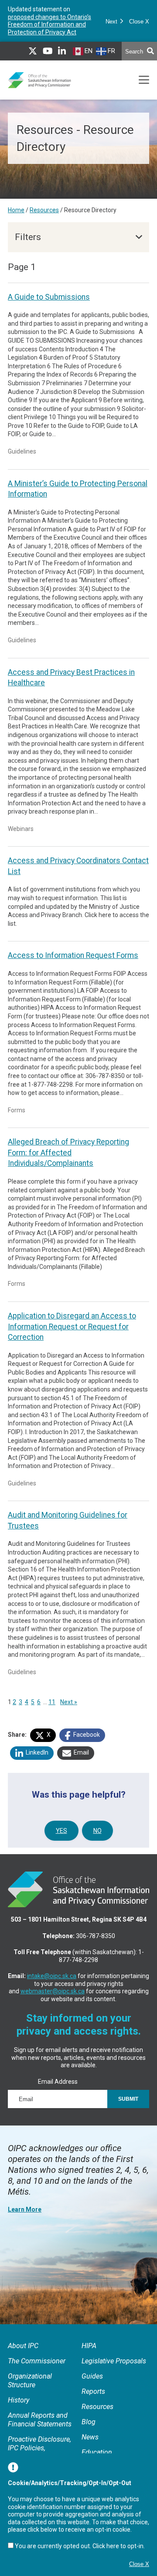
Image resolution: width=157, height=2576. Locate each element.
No (97, 1831)
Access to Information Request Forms (73, 955)
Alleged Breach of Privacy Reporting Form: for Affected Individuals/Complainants (68, 1153)
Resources (44, 210)
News (90, 2437)
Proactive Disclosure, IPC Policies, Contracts (39, 2448)
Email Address (58, 2082)
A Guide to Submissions (49, 297)
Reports (93, 2391)
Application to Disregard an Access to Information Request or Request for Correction (72, 1326)
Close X (139, 22)
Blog (89, 2422)
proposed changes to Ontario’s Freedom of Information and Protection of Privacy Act (49, 25)
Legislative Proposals (114, 2361)
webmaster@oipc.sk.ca (53, 1991)
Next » (69, 1702)
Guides (92, 2376)
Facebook (86, 1735)
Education (97, 2452)
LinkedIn (36, 1752)
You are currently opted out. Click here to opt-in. (80, 2546)
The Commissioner (37, 2361)
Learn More (25, 2209)
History (19, 2400)
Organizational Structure (30, 2381)
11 (52, 1702)
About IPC (23, 2346)
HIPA (89, 2346)
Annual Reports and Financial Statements (40, 2420)
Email (81, 1752)
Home (16, 210)
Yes (61, 1831)
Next (112, 22)
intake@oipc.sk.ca (52, 1976)
